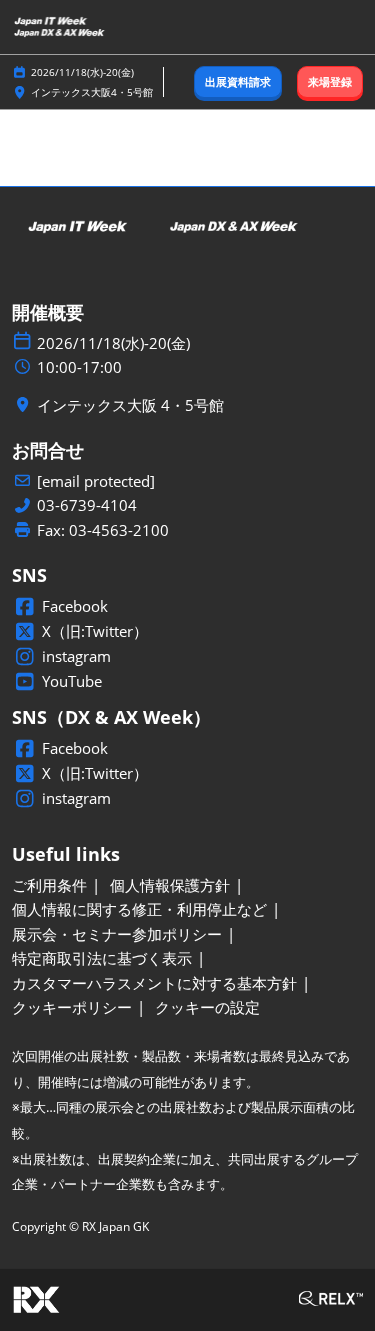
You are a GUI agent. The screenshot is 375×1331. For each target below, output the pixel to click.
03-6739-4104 (87, 505)
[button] (238, 82)
